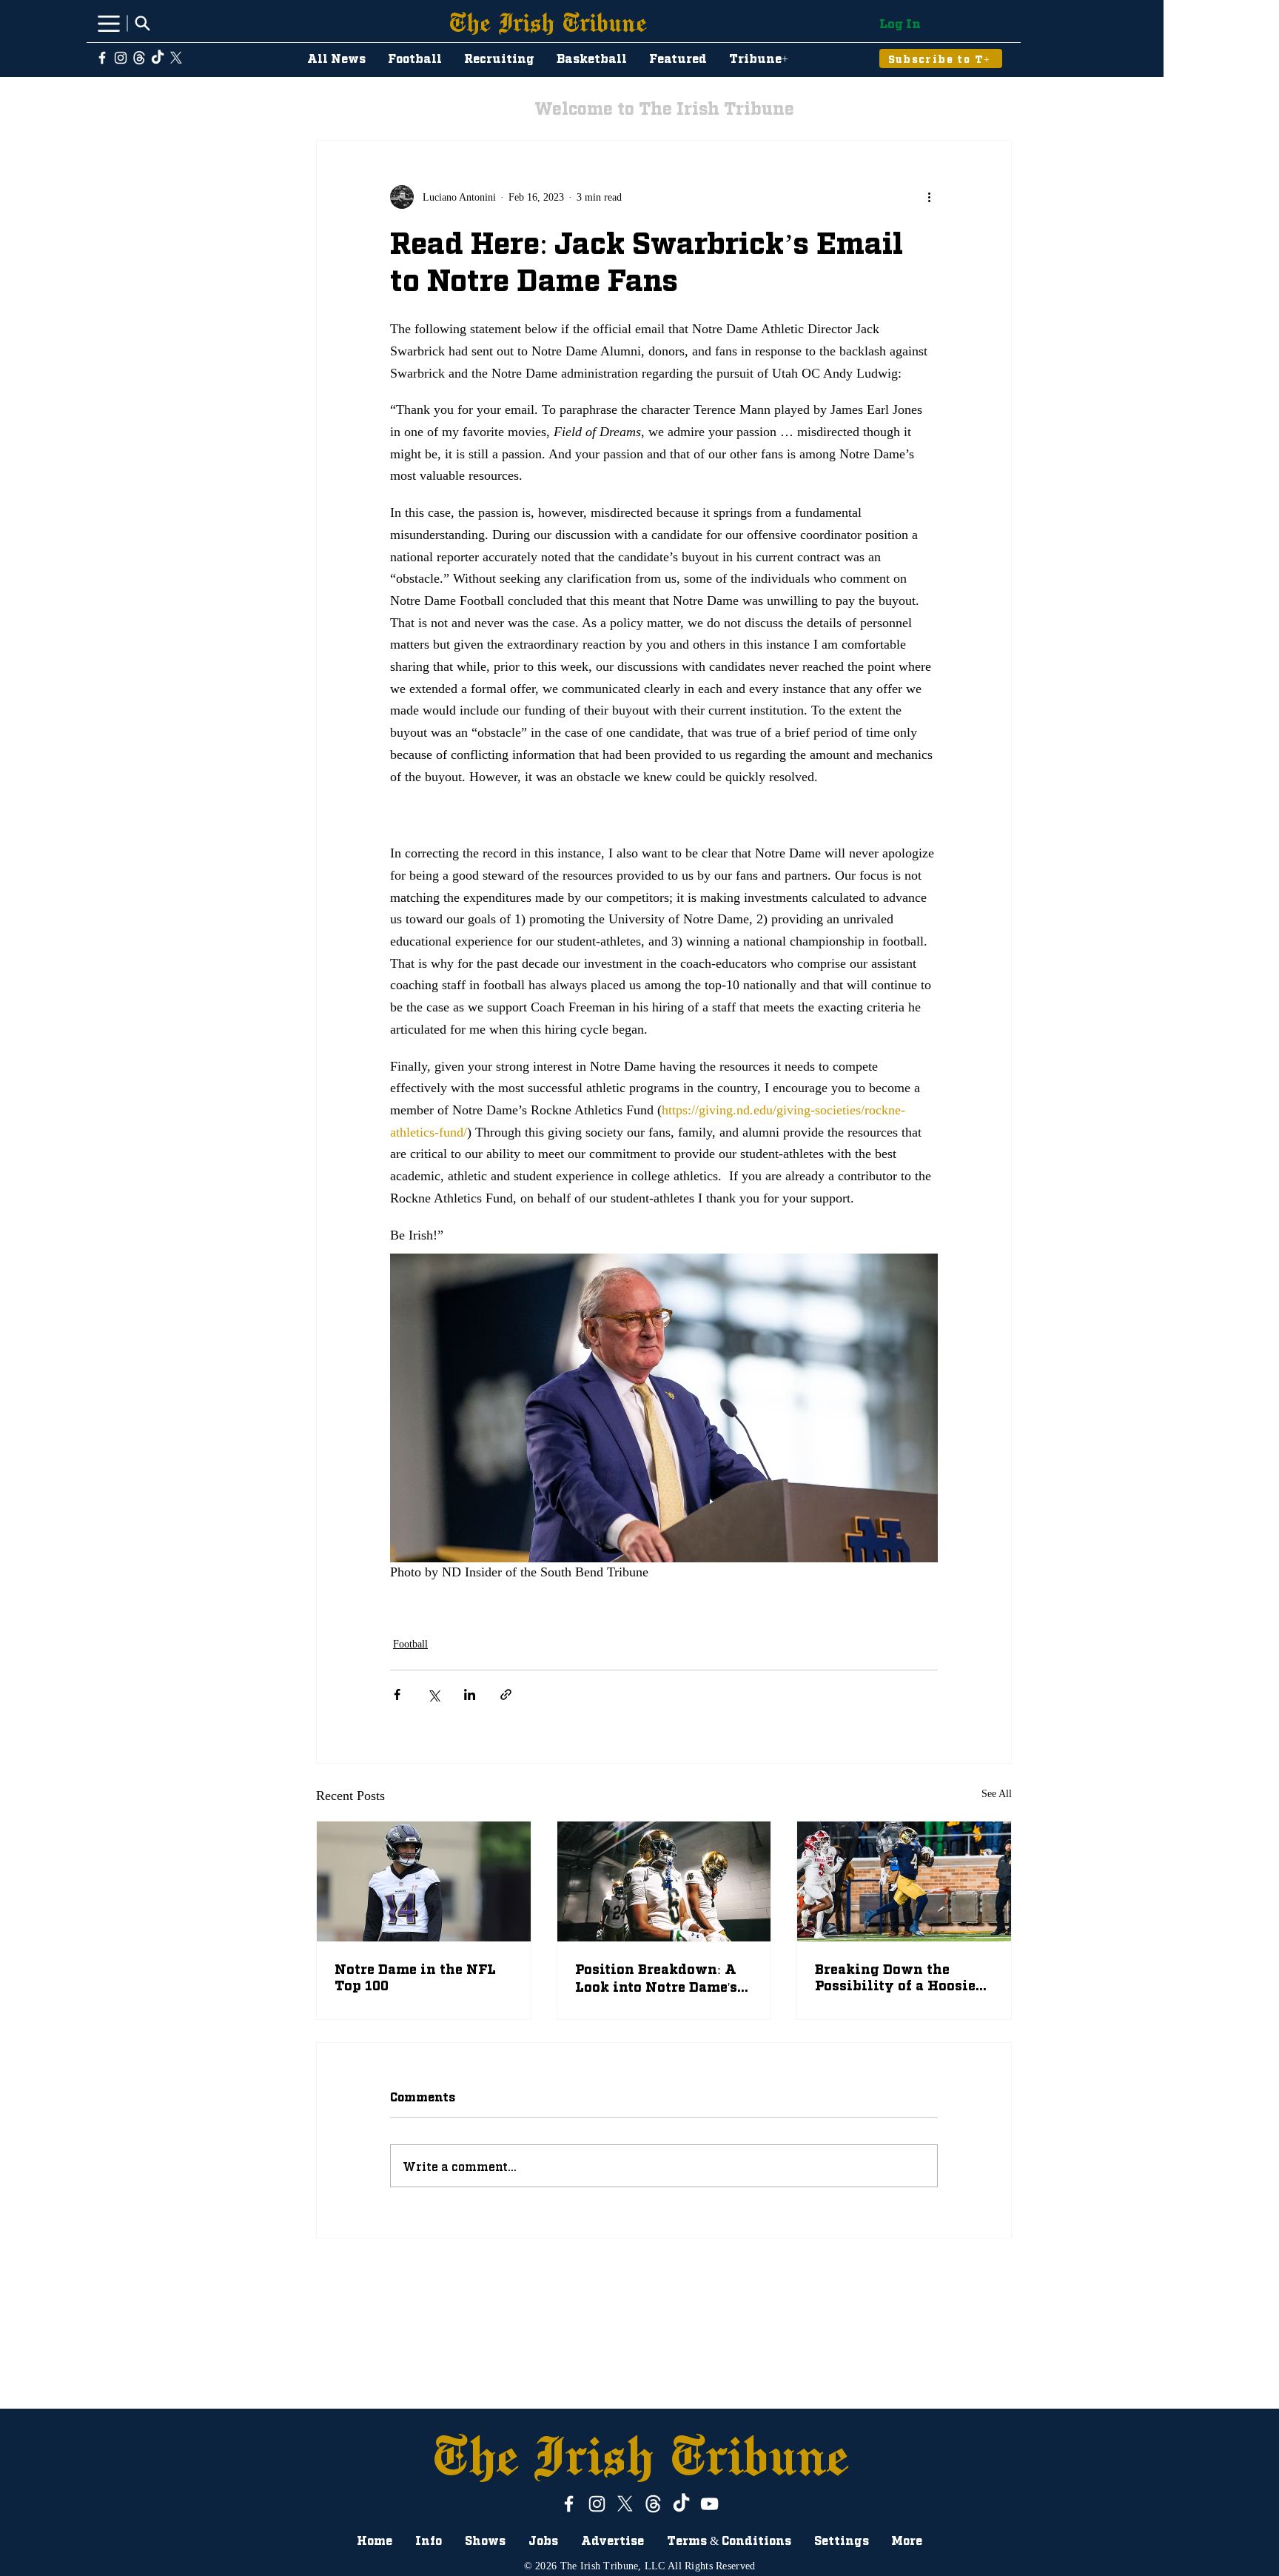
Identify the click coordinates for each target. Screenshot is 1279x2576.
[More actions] (929, 197)
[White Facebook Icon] (102, 58)
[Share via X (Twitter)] (433, 1695)
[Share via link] (506, 1695)
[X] (176, 58)
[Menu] (108, 23)
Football (410, 1644)
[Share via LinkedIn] (470, 1695)
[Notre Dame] (664, 1881)
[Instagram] (121, 58)
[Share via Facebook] (397, 1695)
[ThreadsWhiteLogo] (139, 58)
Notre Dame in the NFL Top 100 (415, 1976)
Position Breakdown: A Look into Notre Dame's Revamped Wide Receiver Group (656, 1978)
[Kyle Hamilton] (424, 1881)
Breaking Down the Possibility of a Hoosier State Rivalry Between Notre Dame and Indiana (901, 1976)
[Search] (142, 23)
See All (997, 1794)
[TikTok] (158, 58)
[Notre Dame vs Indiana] (904, 1881)
